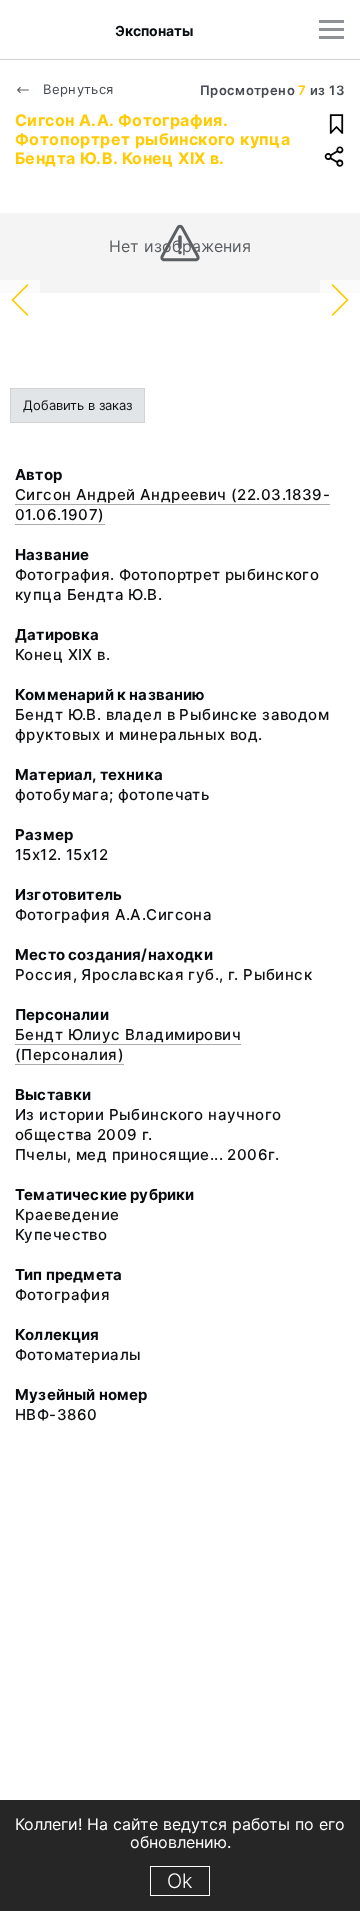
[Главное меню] (331, 29)
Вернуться (76, 89)
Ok (180, 1881)
